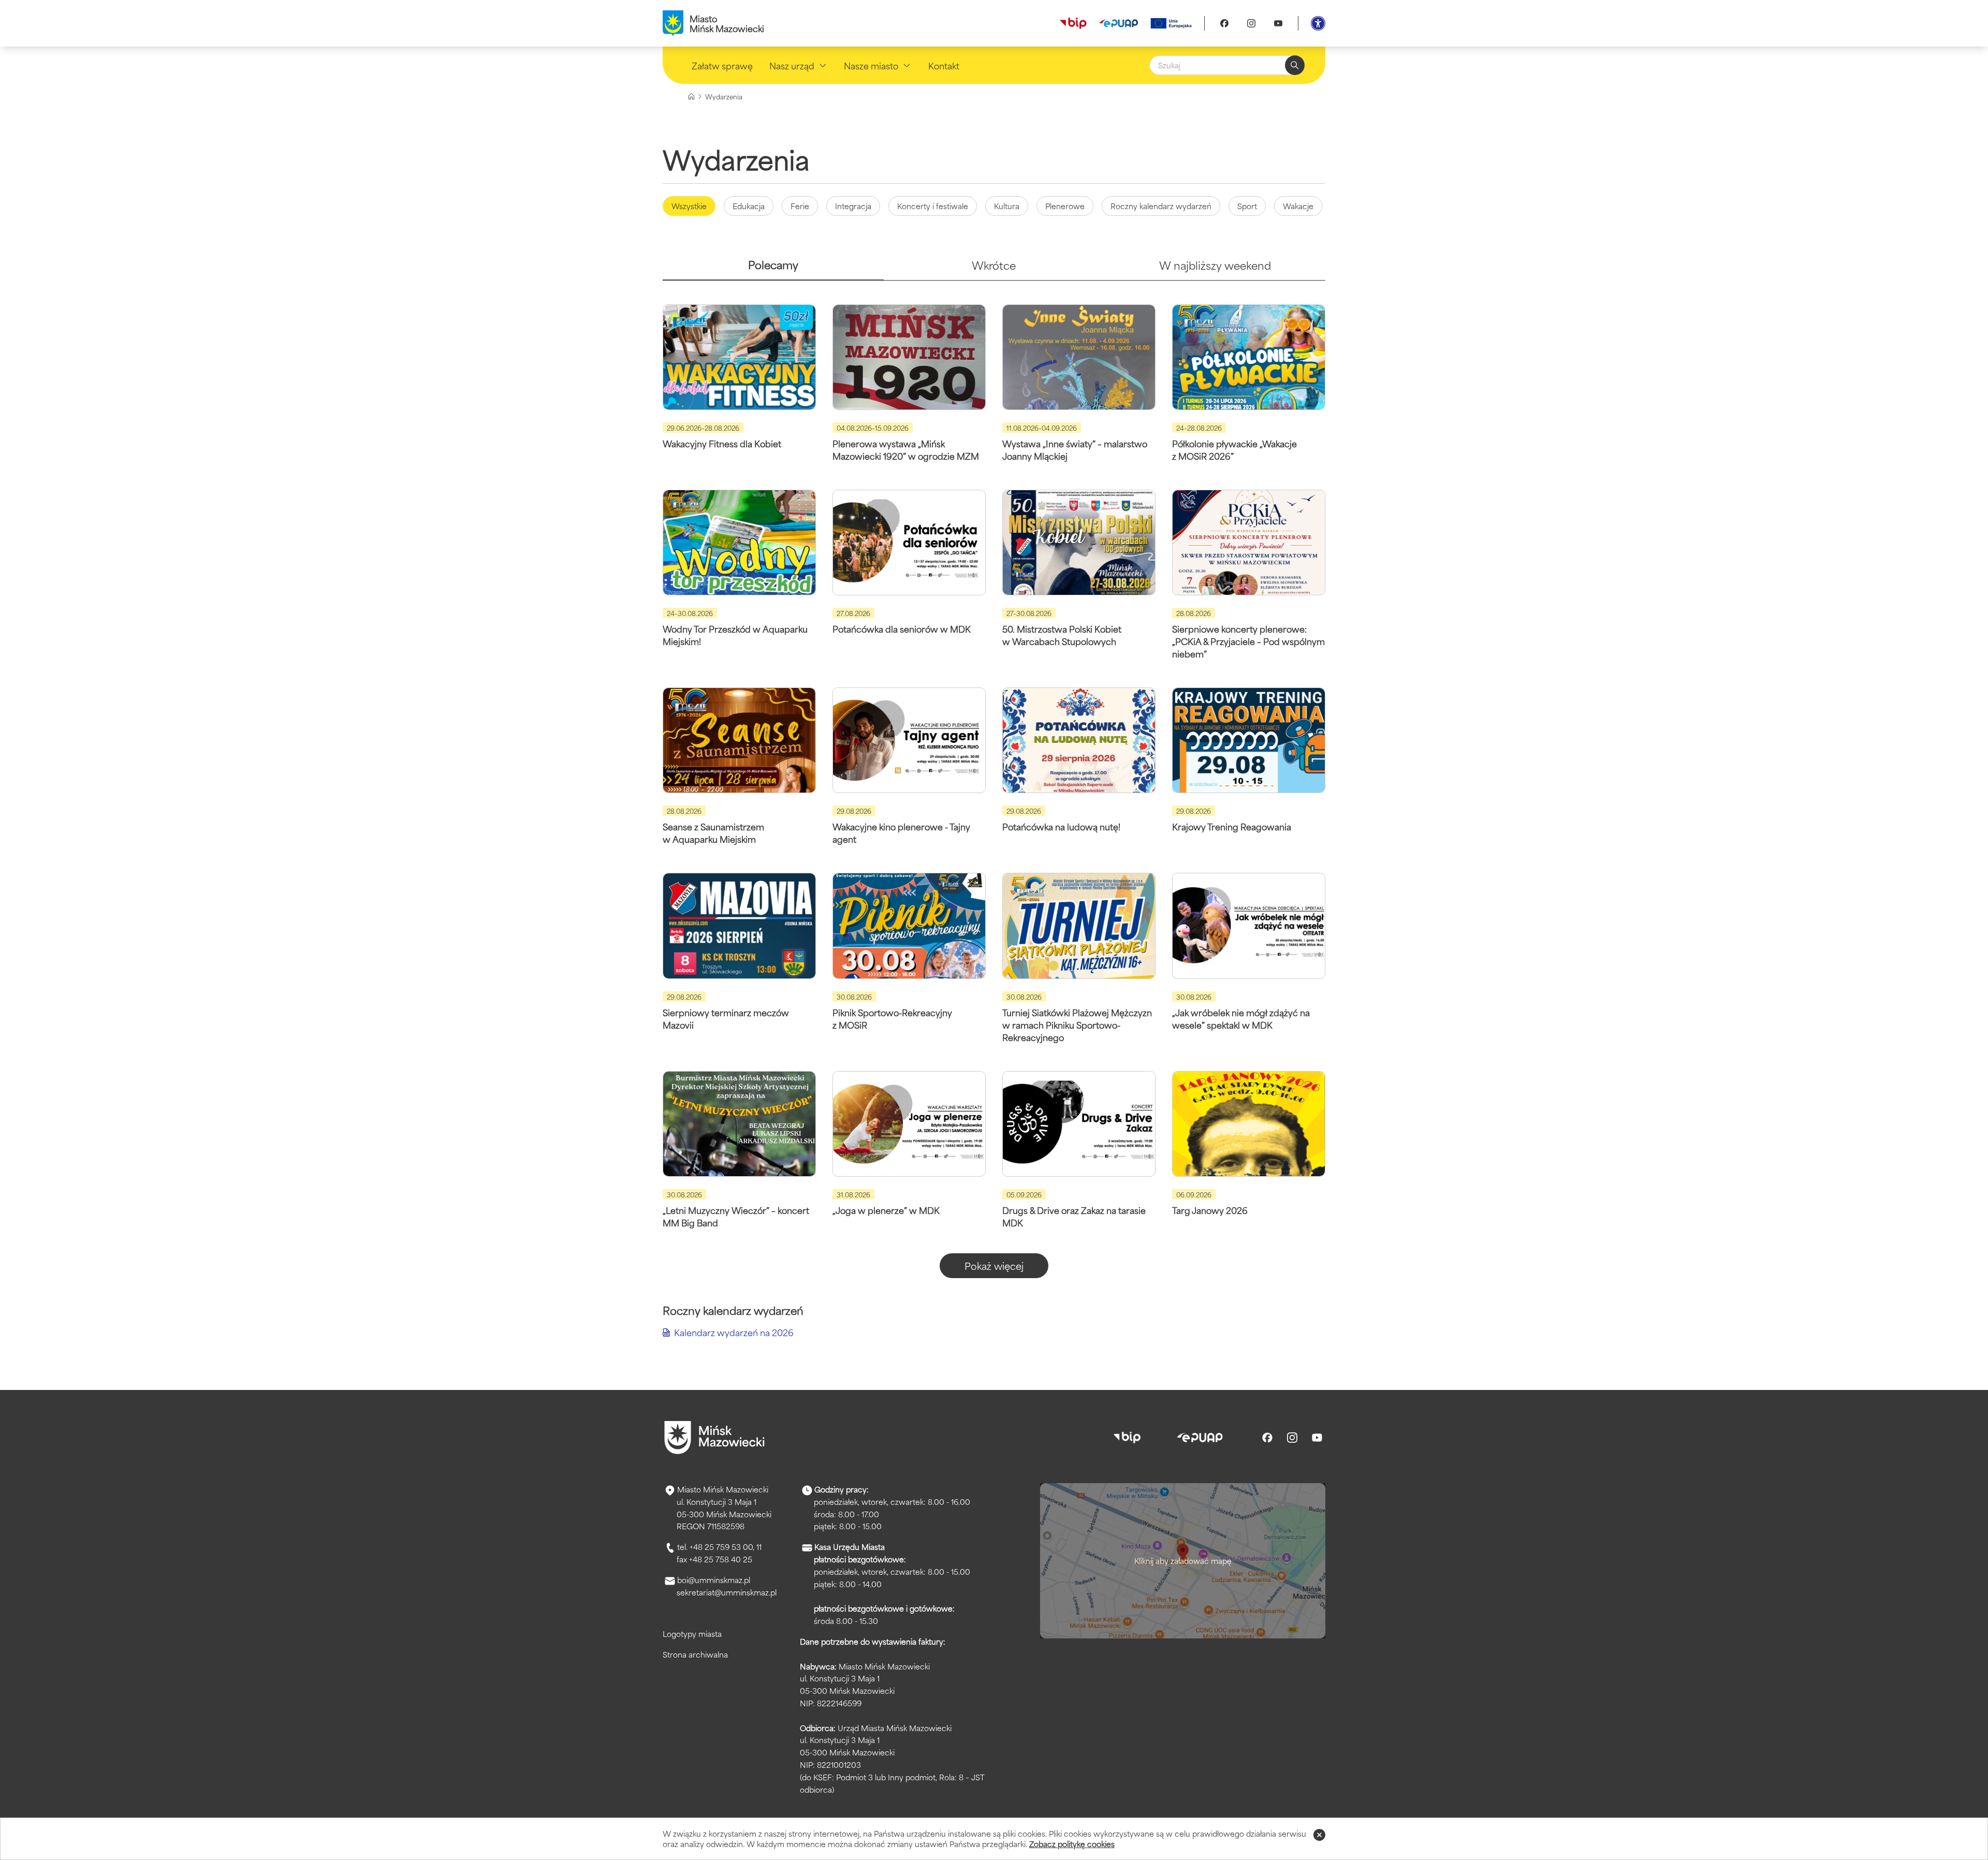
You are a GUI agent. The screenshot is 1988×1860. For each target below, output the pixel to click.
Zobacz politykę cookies (1072, 1844)
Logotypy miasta (692, 1634)
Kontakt (944, 65)
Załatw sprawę (722, 65)
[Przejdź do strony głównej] (714, 1438)
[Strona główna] (691, 97)
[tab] (773, 269)
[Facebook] (1224, 23)
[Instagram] (1251, 23)
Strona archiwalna (695, 1654)
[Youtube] (1278, 23)
